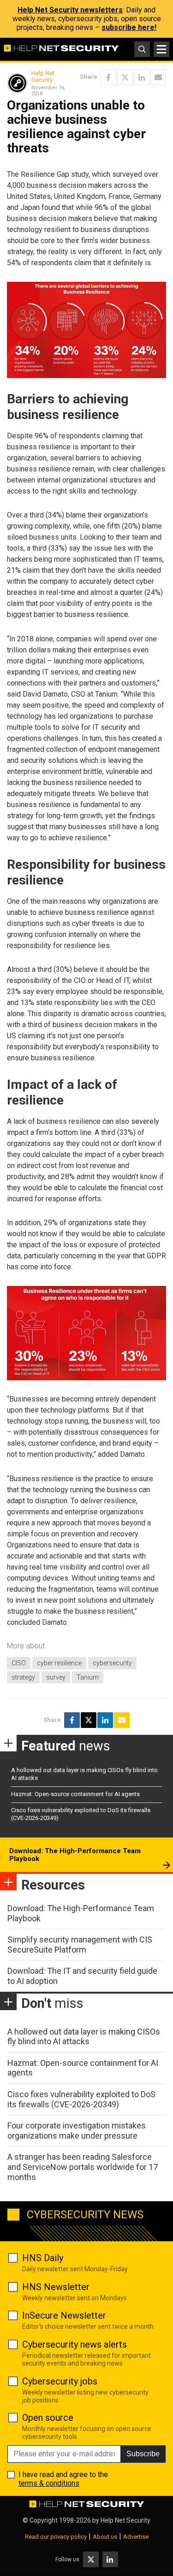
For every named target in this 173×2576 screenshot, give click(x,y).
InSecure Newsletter (64, 2315)
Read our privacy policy (56, 2537)
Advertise (136, 2537)
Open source (48, 2418)
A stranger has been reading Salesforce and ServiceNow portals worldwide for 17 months (83, 2167)
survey (56, 1677)
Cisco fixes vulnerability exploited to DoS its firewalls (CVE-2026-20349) (81, 2099)
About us (105, 2537)
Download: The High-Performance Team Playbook (75, 1855)
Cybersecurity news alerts (75, 2344)
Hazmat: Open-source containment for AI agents (75, 1794)
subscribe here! (129, 27)
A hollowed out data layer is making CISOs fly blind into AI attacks (84, 2037)
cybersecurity (112, 1663)
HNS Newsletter (56, 2287)
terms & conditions (49, 2483)
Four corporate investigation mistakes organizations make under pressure (77, 2131)
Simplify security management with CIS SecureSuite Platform (80, 1945)
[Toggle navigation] (161, 49)
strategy (23, 1677)
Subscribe (143, 2454)
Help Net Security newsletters (70, 10)
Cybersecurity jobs (60, 2381)
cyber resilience (59, 1663)
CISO (19, 1663)
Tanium (88, 1677)
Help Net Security (43, 77)
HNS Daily (43, 2258)
